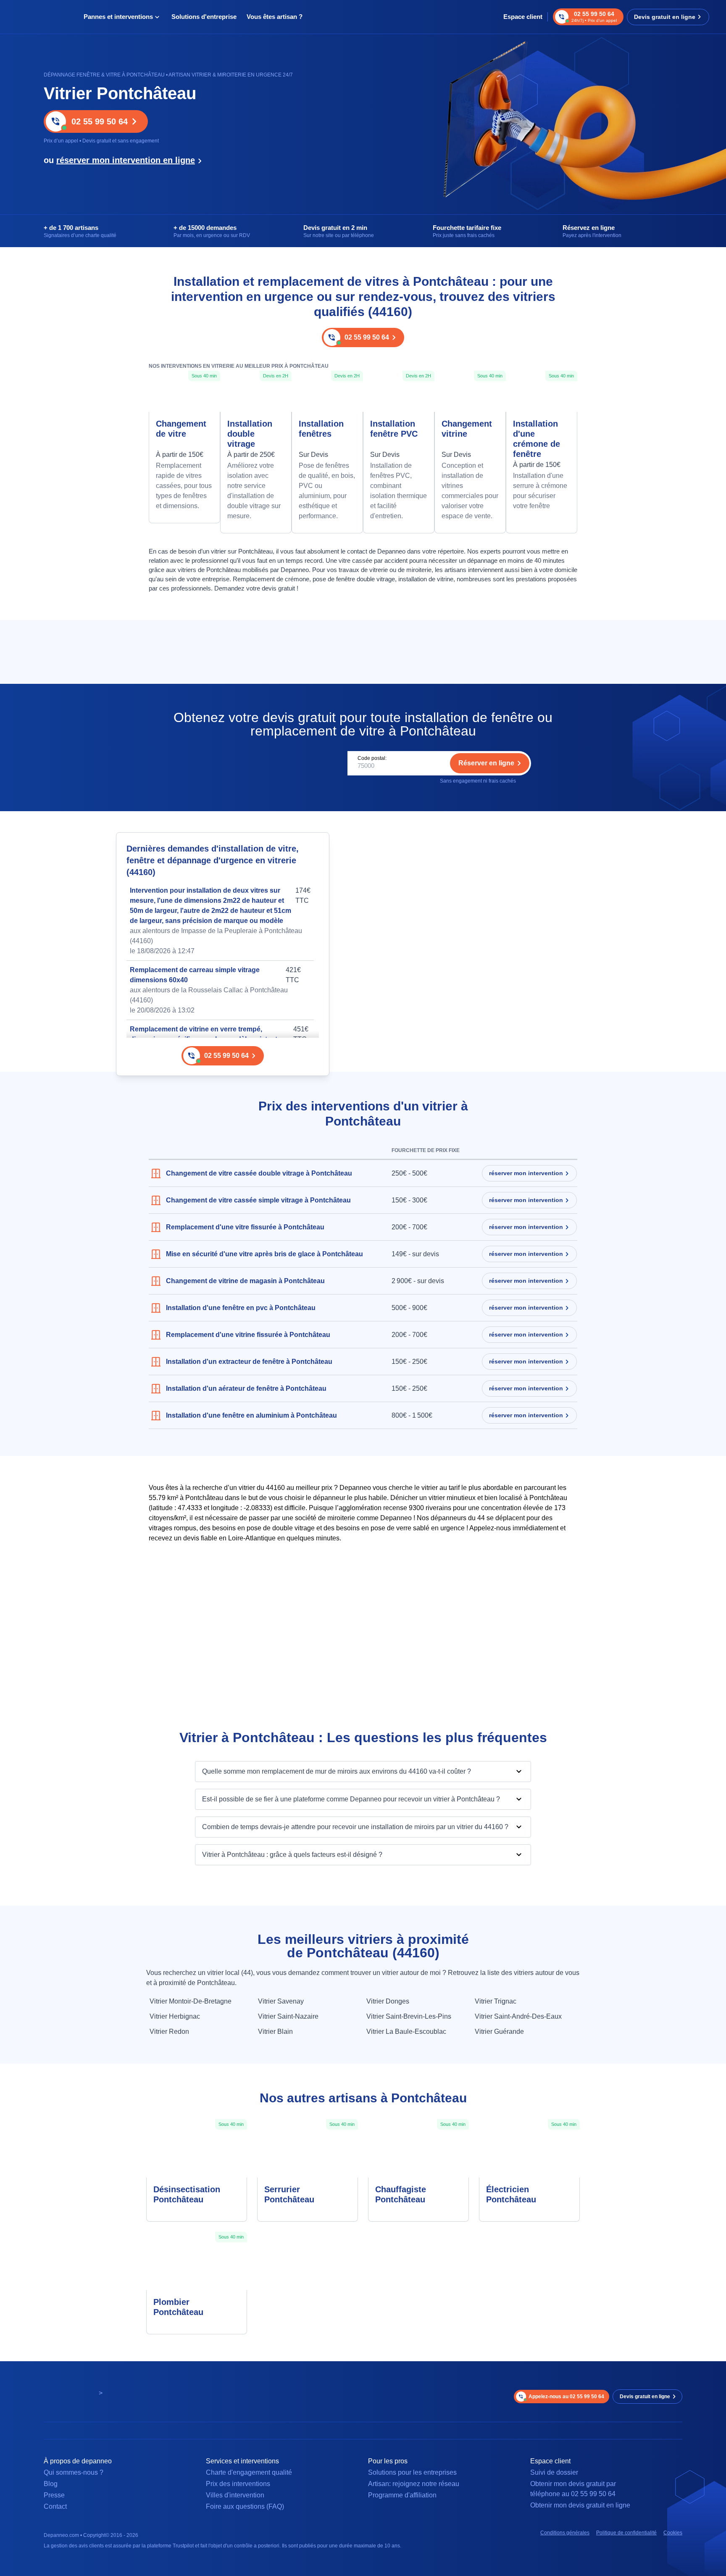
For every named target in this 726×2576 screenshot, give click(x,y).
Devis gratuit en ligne (665, 17)
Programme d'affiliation (402, 2495)
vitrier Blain (275, 2032)
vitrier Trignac (496, 2001)
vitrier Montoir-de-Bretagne (191, 2001)
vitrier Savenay (281, 2001)
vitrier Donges (388, 2001)
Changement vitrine (467, 429)
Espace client (523, 17)
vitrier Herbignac (175, 2016)
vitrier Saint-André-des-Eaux (518, 2016)
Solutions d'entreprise (204, 17)
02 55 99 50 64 (100, 121)
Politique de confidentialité (626, 2533)
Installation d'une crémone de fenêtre (537, 439)
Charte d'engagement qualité (249, 2472)
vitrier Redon (169, 2032)
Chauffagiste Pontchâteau (401, 2194)
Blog (51, 2484)
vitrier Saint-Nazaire (288, 2016)
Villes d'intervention (235, 2495)
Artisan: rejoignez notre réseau (414, 2484)
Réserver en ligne (486, 763)
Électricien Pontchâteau (511, 2194)
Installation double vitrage (250, 434)
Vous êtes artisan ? (275, 17)
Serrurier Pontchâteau (289, 2194)
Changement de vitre (181, 429)
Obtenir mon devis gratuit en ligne (580, 2505)
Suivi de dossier (554, 2472)
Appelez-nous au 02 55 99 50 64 (566, 2397)
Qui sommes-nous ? (74, 2472)
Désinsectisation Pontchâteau (187, 2194)
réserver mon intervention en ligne (126, 160)
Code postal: (372, 758)
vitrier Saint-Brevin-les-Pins (409, 2016)
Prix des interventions (238, 2484)
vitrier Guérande (499, 2032)
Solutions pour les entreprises (412, 2472)
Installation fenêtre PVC (394, 429)
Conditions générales (565, 2533)
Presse (54, 2495)
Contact (55, 2506)
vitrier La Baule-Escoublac (406, 2032)
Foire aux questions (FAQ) (245, 2506)
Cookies (673, 2533)
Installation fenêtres (321, 429)
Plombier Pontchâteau (178, 2307)
